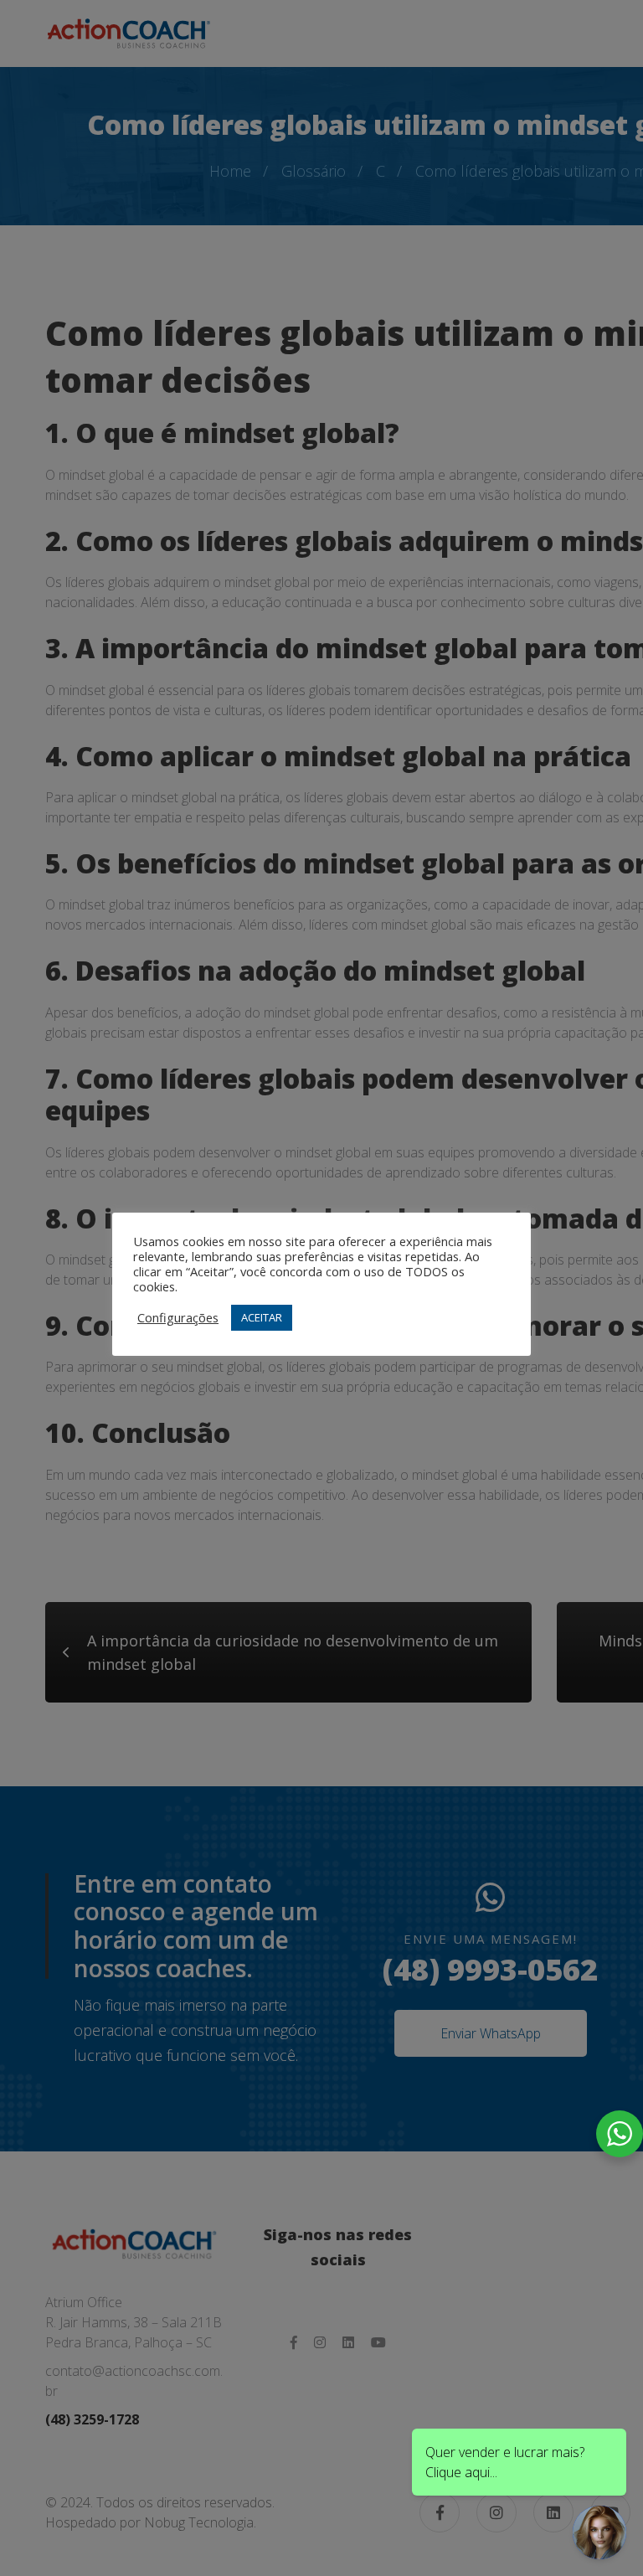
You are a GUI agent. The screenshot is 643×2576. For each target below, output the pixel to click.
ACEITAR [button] (262, 1317)
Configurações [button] (178, 1317)
